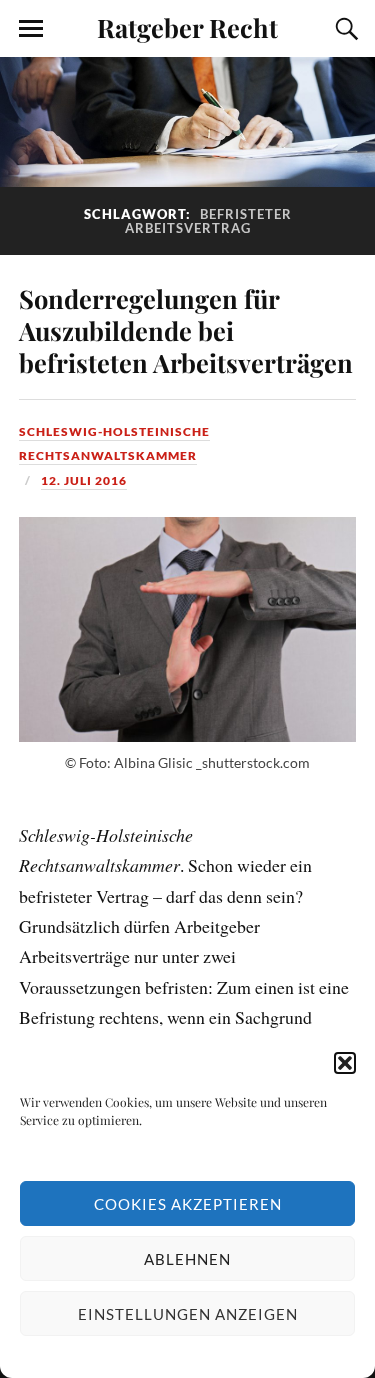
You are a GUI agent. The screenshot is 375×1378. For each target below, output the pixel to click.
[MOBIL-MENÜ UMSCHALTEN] (31, 29)
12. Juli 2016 (84, 480)
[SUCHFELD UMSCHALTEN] (344, 29)
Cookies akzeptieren (188, 1204)
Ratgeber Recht (187, 27)
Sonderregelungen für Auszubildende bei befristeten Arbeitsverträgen (186, 330)
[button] (345, 1063)
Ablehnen (187, 1259)
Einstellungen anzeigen (188, 1314)
